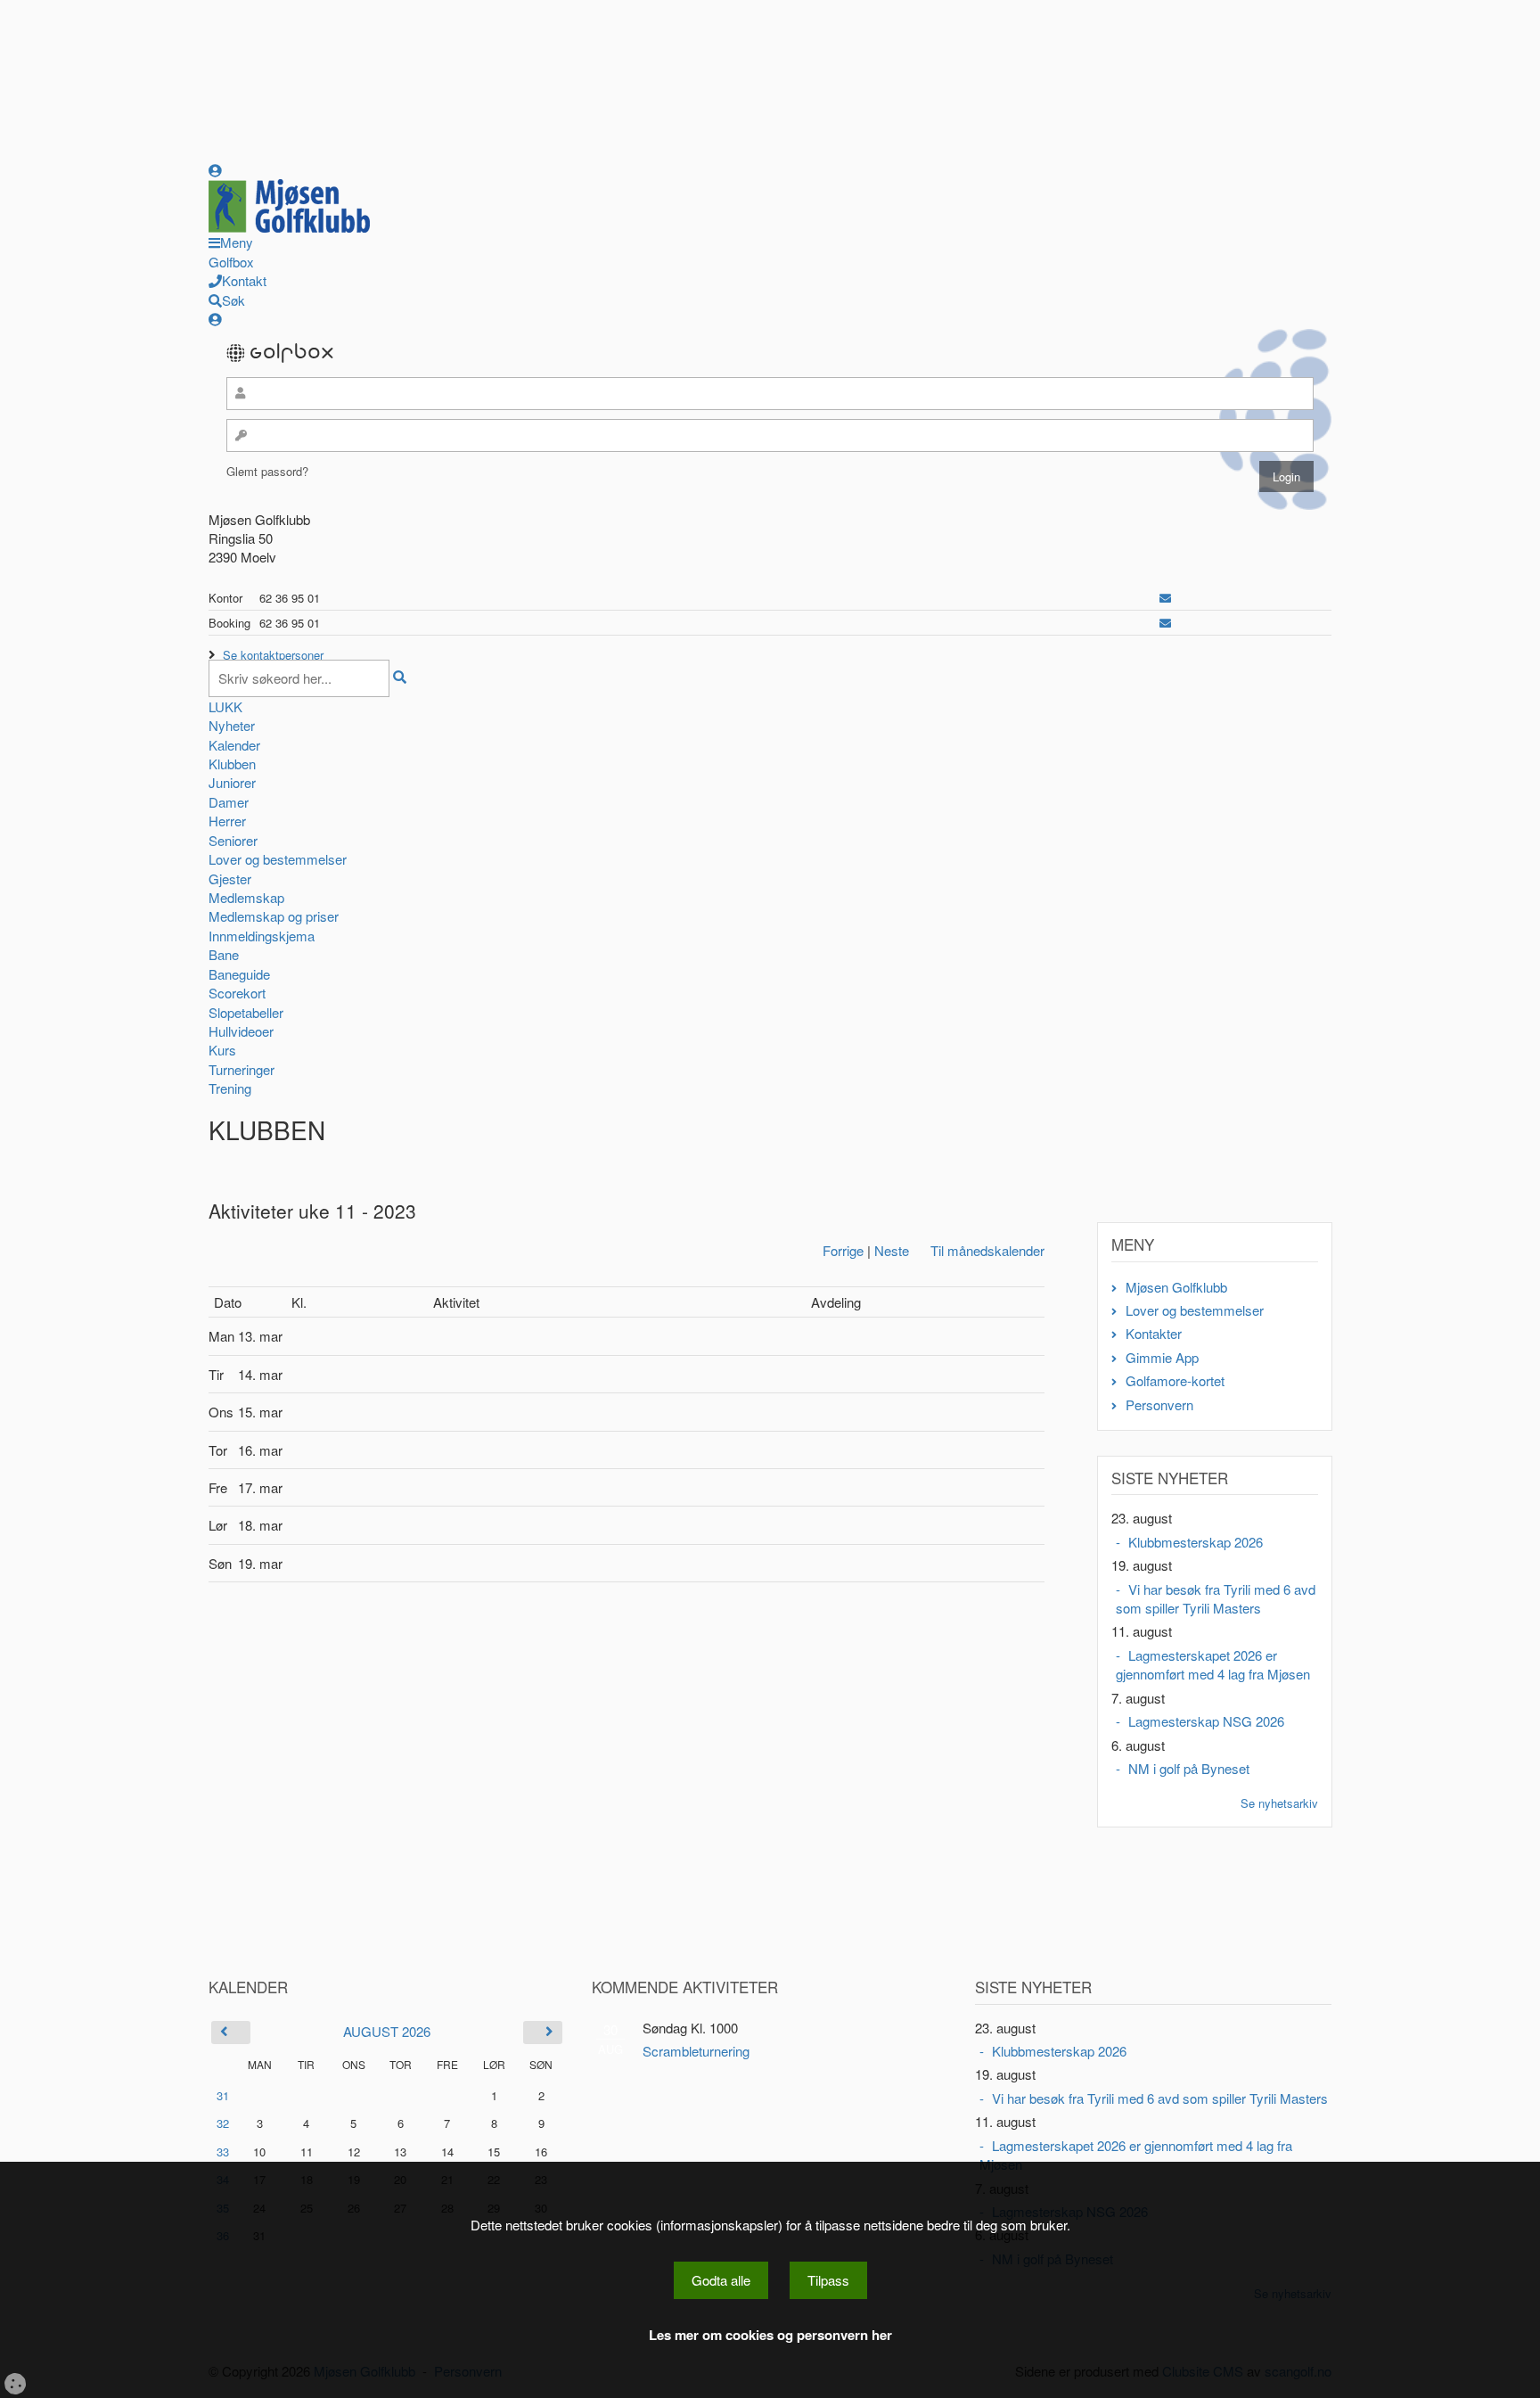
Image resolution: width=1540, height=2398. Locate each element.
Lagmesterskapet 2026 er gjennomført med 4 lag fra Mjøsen (1213, 1664)
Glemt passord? (267, 471)
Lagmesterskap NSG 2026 (1206, 1721)
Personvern (1159, 1404)
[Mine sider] (215, 170)
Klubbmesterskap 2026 (1196, 1542)
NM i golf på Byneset (1189, 1768)
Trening (230, 1088)
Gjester (230, 879)
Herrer (227, 821)
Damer (229, 802)
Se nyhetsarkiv (1279, 1803)
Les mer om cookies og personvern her (770, 2335)
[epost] (1165, 598)
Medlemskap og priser (274, 916)
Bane (224, 954)
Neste (892, 1250)
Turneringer (242, 1069)
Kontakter (1154, 1333)
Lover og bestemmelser (278, 859)
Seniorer (233, 840)
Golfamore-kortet (1175, 1380)
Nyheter (232, 725)
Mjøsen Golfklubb (1176, 1287)
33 (223, 2152)
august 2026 (387, 2031)
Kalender (234, 745)
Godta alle (721, 2280)
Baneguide (239, 974)
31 (223, 2095)
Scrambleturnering (696, 2051)
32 (223, 2123)
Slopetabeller (246, 1012)
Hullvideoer (241, 1031)
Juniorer (232, 782)
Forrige (843, 1250)
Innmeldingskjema (262, 936)
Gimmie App (1162, 1357)
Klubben (232, 764)
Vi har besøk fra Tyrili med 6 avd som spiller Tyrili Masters (1216, 1598)
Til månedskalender (987, 1250)
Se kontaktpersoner (273, 655)
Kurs (222, 1050)
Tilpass (828, 2280)
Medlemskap (246, 897)
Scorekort (237, 993)
